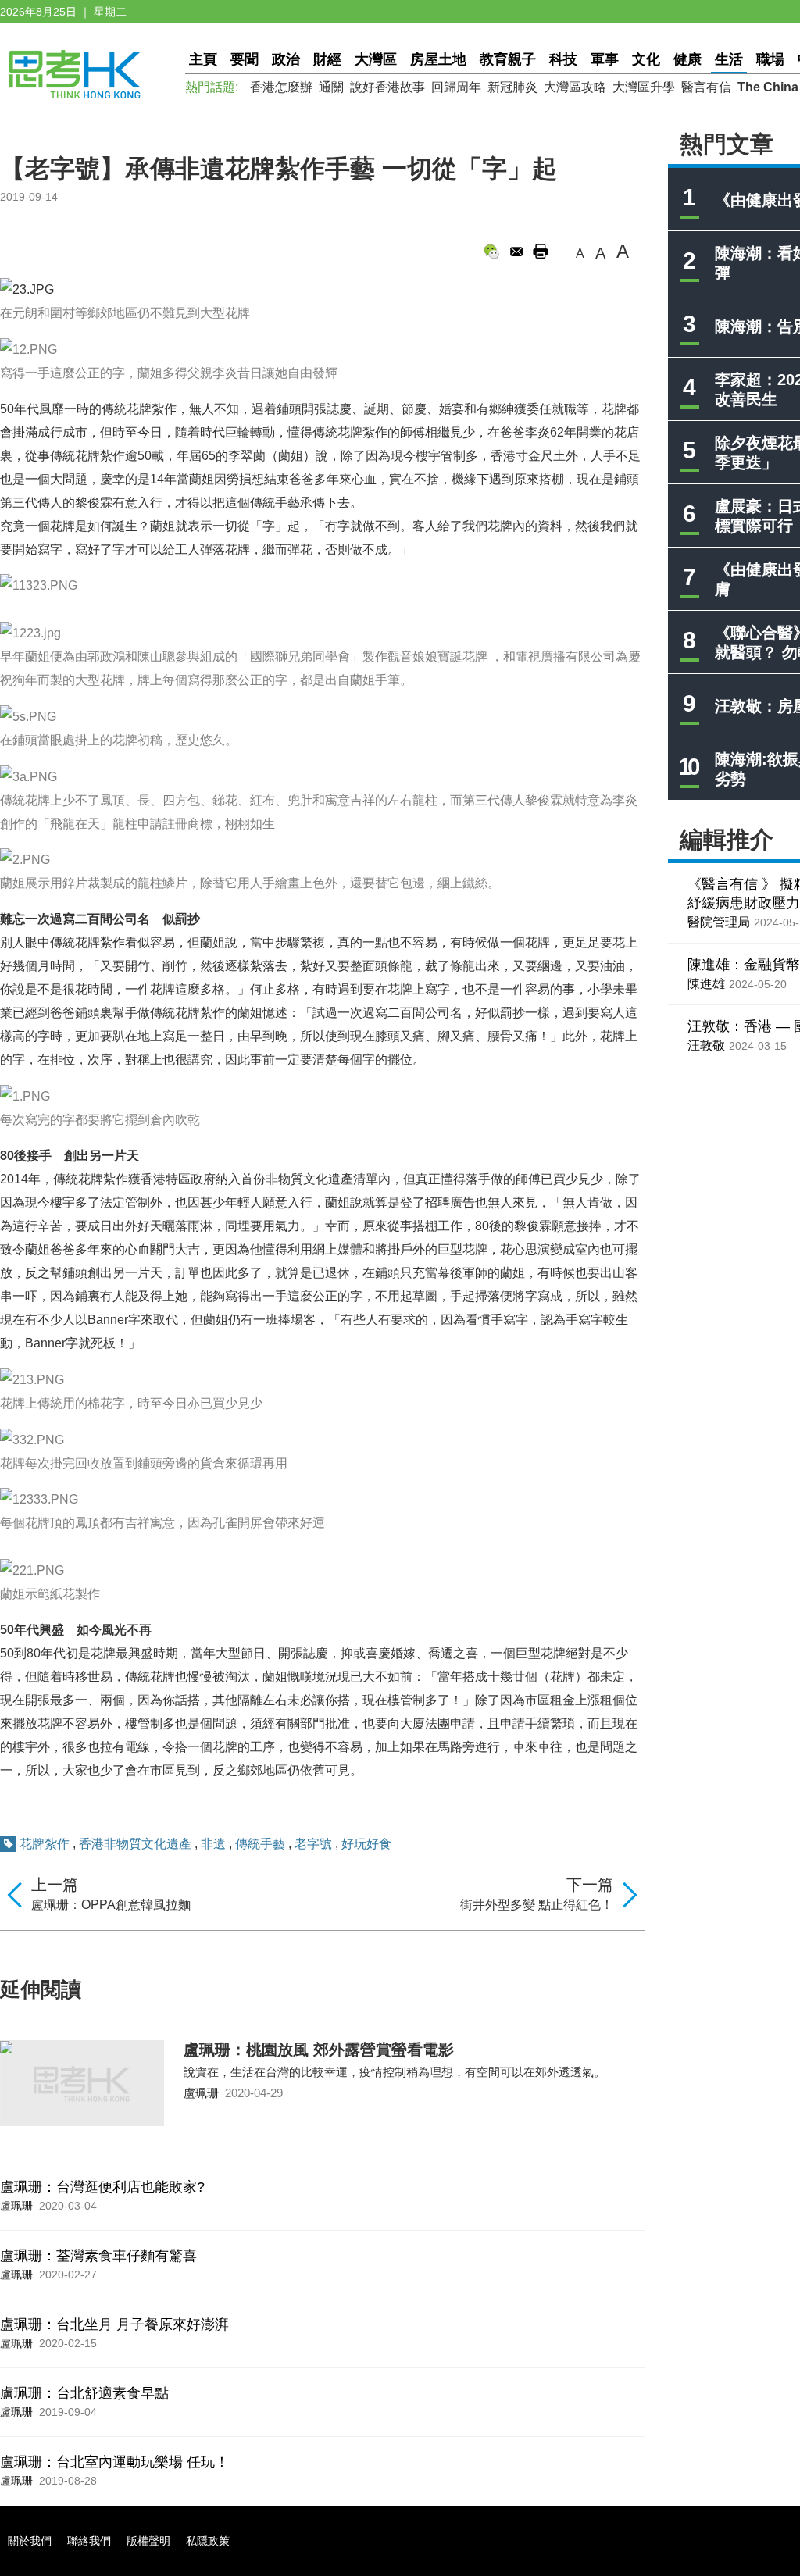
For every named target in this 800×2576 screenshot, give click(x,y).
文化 (646, 59)
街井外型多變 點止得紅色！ (537, 1905)
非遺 (213, 1844)
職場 (770, 59)
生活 (729, 59)
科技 (563, 59)
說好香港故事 (387, 87)
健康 (687, 59)
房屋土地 (438, 59)
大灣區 (376, 59)
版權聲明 (148, 2541)
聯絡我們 (89, 2541)
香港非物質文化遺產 (135, 1844)
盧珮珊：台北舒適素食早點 (84, 2393)
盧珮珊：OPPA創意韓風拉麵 (111, 1905)
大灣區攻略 (575, 87)
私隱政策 (208, 2541)
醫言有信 (706, 87)
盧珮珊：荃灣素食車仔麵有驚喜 (98, 2256)
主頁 (203, 59)
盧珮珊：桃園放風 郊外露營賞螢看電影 (319, 2050)
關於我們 (30, 2541)
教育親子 (508, 59)
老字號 (313, 1844)
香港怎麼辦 (281, 87)
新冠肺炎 (512, 87)
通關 (331, 87)
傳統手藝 (260, 1844)
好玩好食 (366, 1844)
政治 (286, 59)
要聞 (245, 59)
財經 (327, 59)
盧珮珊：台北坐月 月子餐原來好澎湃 (114, 2324)
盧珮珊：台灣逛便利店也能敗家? (102, 2187)
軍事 (605, 59)
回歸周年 (456, 87)
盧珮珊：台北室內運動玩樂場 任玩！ (114, 2462)
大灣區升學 (644, 87)
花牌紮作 (45, 1844)
